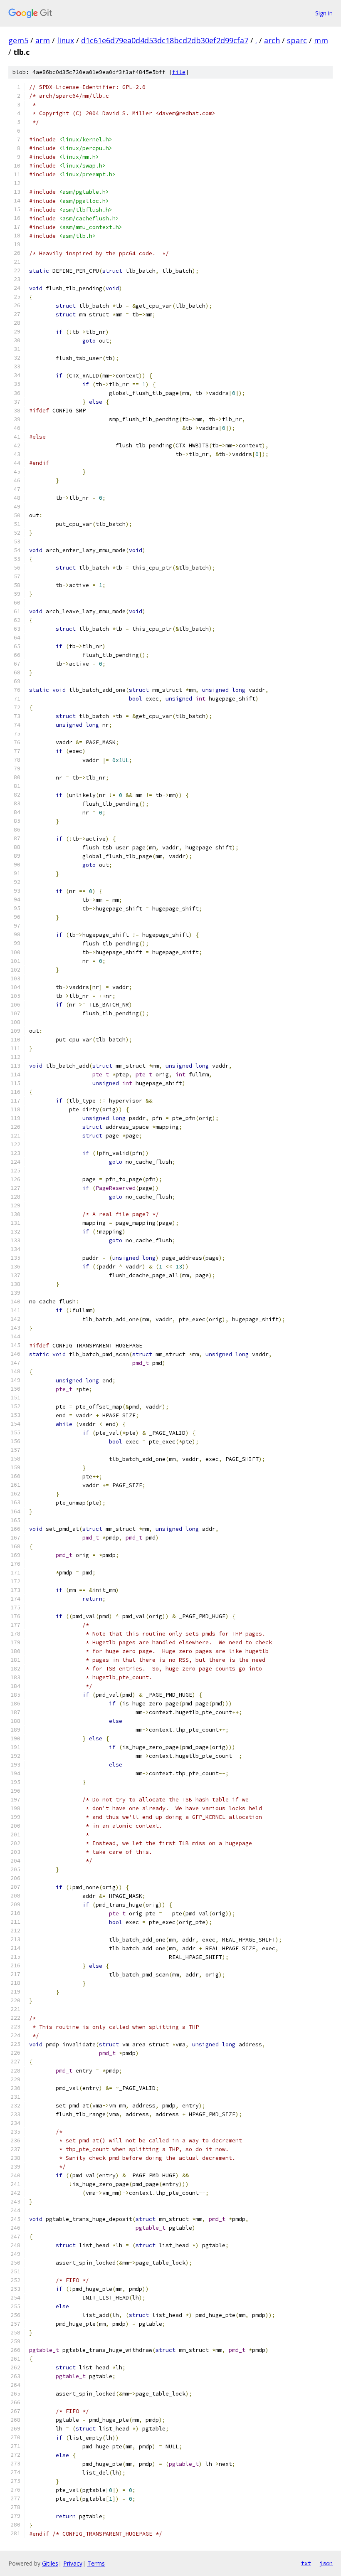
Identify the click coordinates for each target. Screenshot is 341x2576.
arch (272, 40)
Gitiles (50, 2563)
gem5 (18, 40)
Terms (96, 2563)
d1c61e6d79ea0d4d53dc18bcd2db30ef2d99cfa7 (165, 40)
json (326, 2563)
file (179, 72)
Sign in (324, 13)
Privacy (73, 2563)
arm (43, 40)
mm (321, 40)
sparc (297, 40)
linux (65, 40)
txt (306, 2563)
